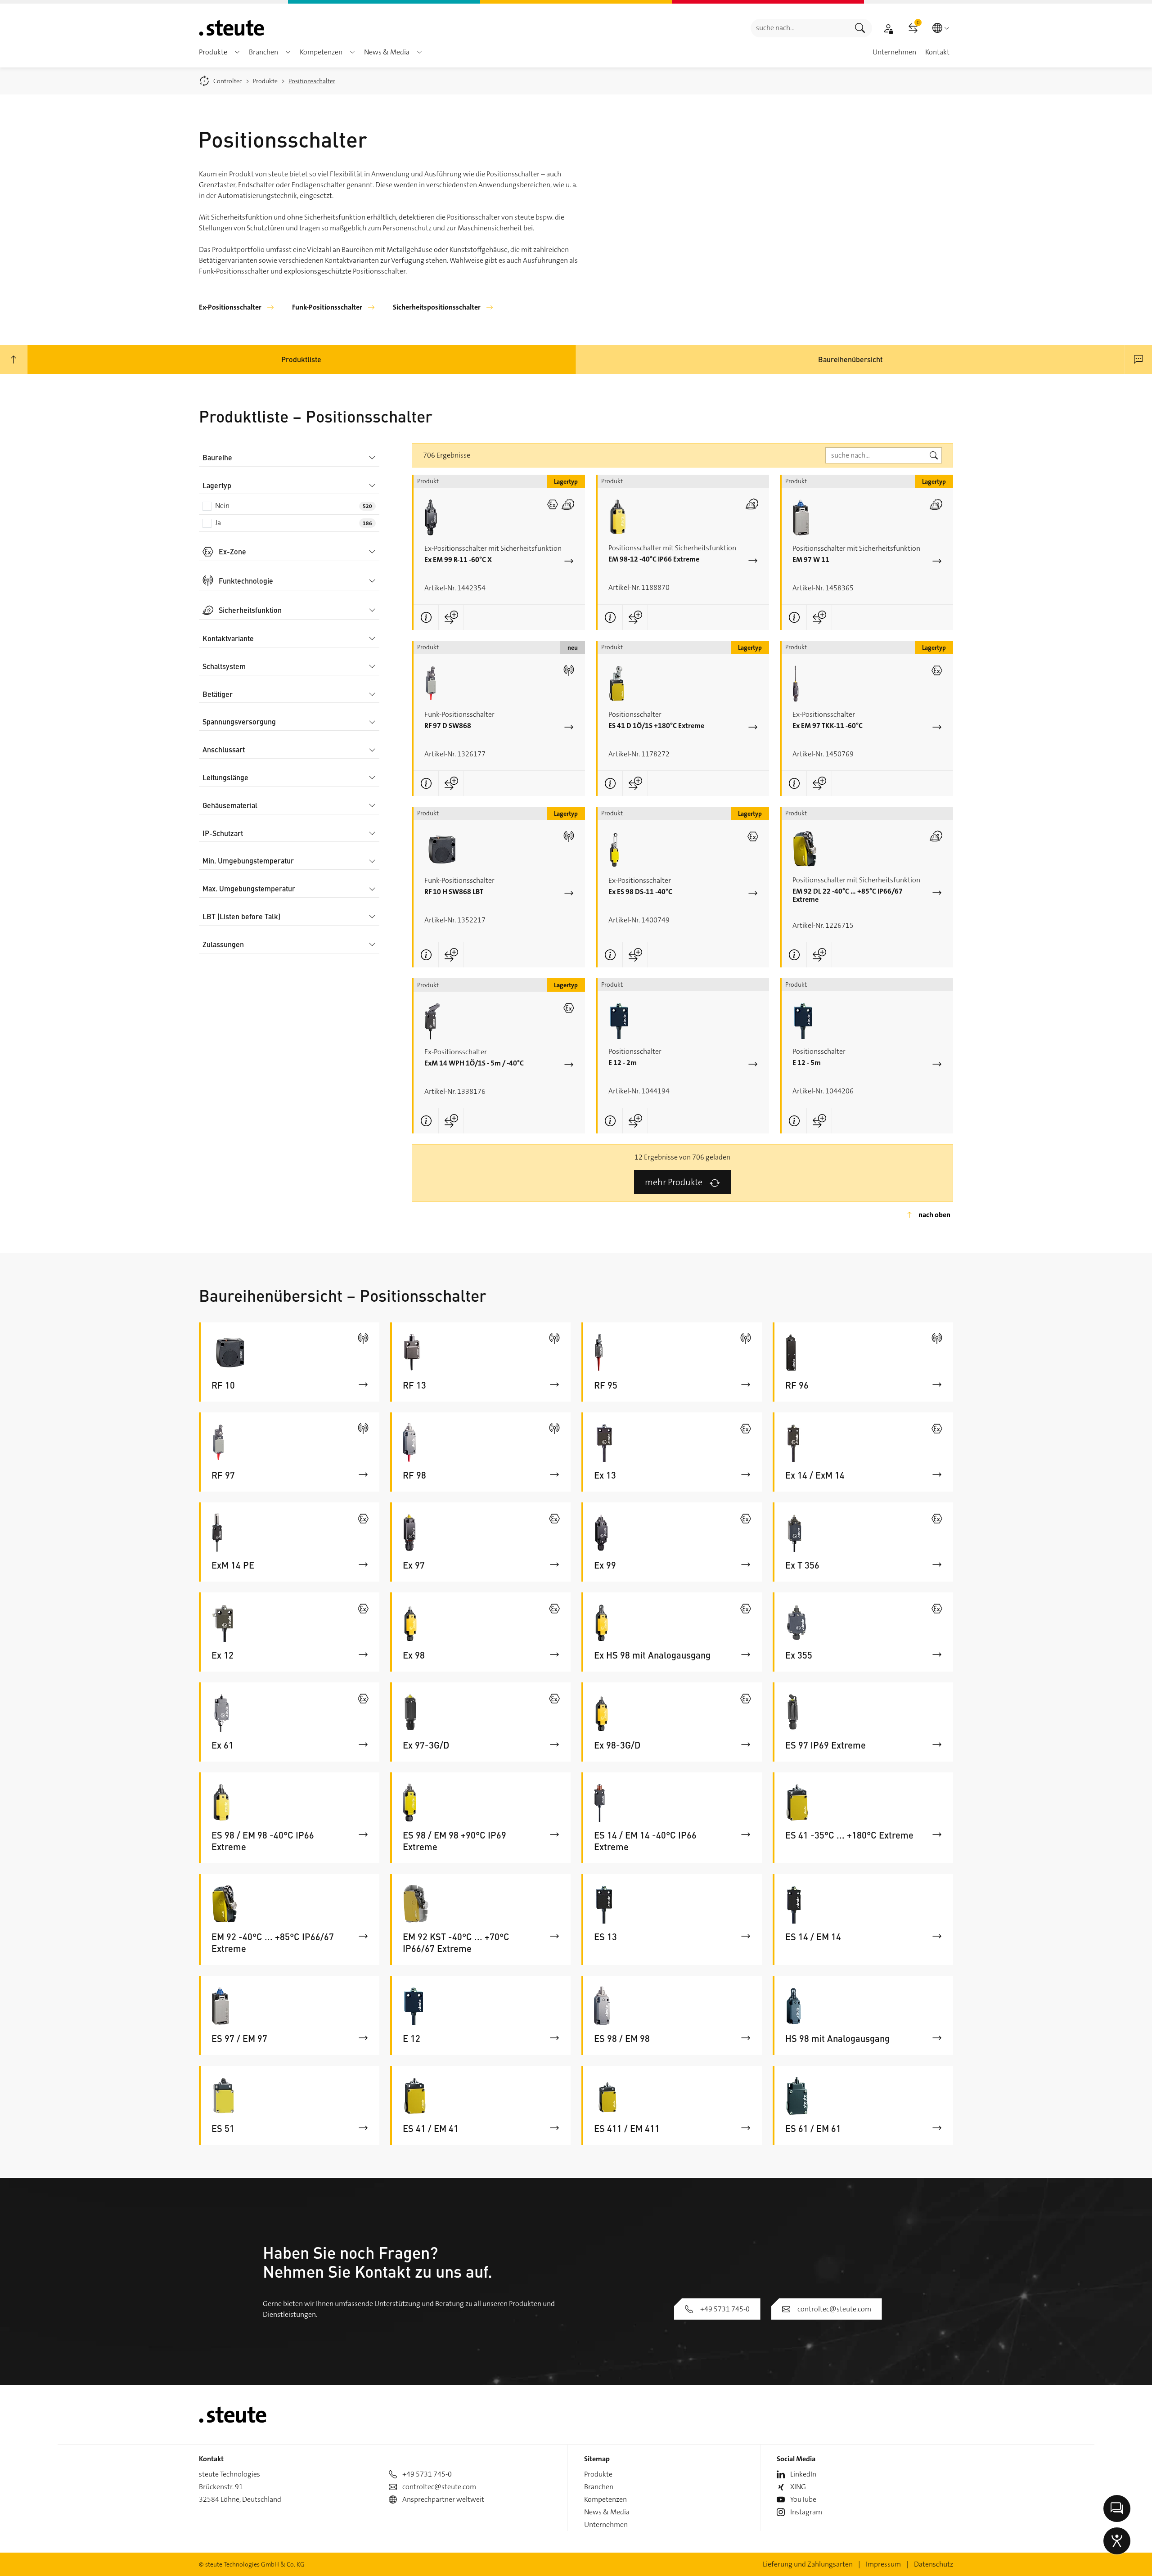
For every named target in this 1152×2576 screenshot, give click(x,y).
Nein (294, 506)
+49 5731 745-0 (725, 2309)
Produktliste (301, 359)
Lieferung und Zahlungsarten (808, 2564)
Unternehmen (606, 2524)
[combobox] (799, 28)
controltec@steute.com (834, 2309)
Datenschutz (934, 2564)
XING (798, 2487)
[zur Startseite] (232, 28)
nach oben (934, 1215)
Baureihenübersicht (850, 359)
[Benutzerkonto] (888, 28)
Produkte (598, 2474)
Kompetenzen (605, 2499)
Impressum (883, 2564)
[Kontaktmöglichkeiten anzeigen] (1117, 2509)
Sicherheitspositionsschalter (437, 307)
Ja (294, 523)
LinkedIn (803, 2474)
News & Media (607, 2512)
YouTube (803, 2499)
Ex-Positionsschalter (230, 307)
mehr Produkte (674, 1182)
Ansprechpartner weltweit (443, 2499)
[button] (237, 52)
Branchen (599, 2487)
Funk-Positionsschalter (327, 307)
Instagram (806, 2512)
